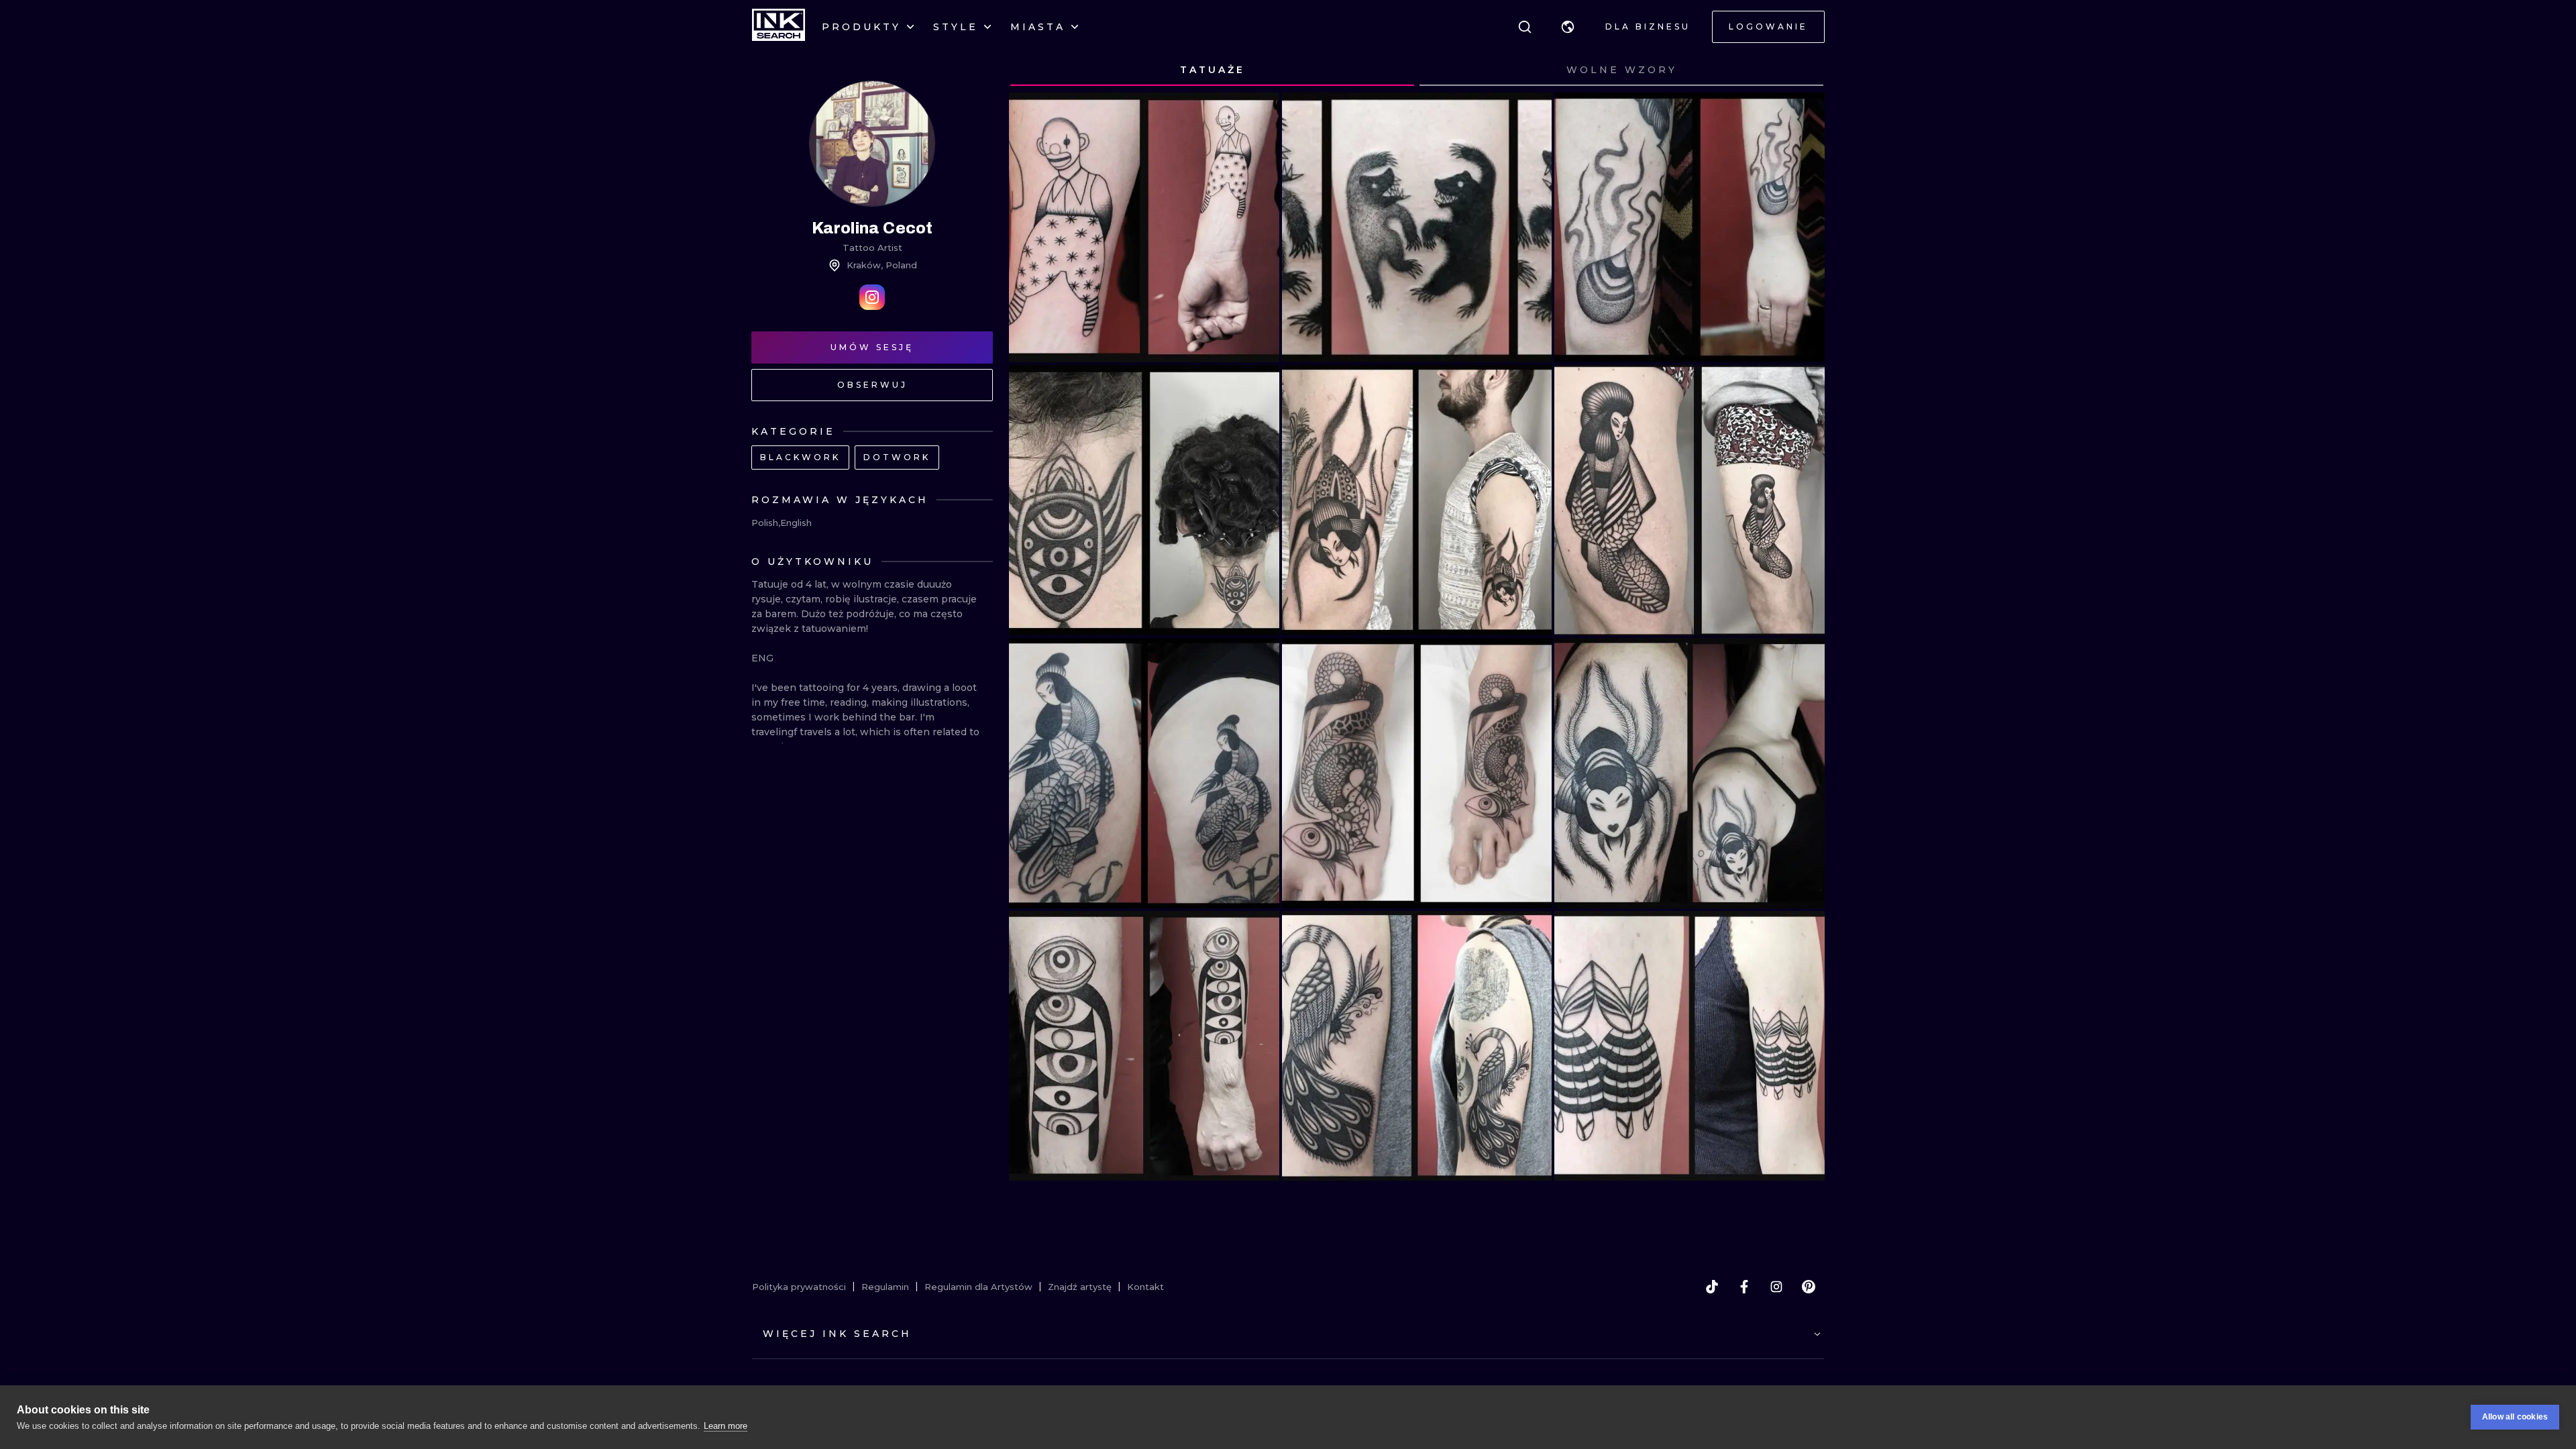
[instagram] (1776, 1287)
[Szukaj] (1525, 27)
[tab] (1212, 70)
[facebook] (1744, 1287)
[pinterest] (1809, 1287)
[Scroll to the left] (1032, 70)
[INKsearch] (779, 27)
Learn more (726, 1426)
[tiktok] (1712, 1287)
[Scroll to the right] (1802, 70)
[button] (1568, 27)
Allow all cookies (2515, 1417)
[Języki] (1568, 27)
